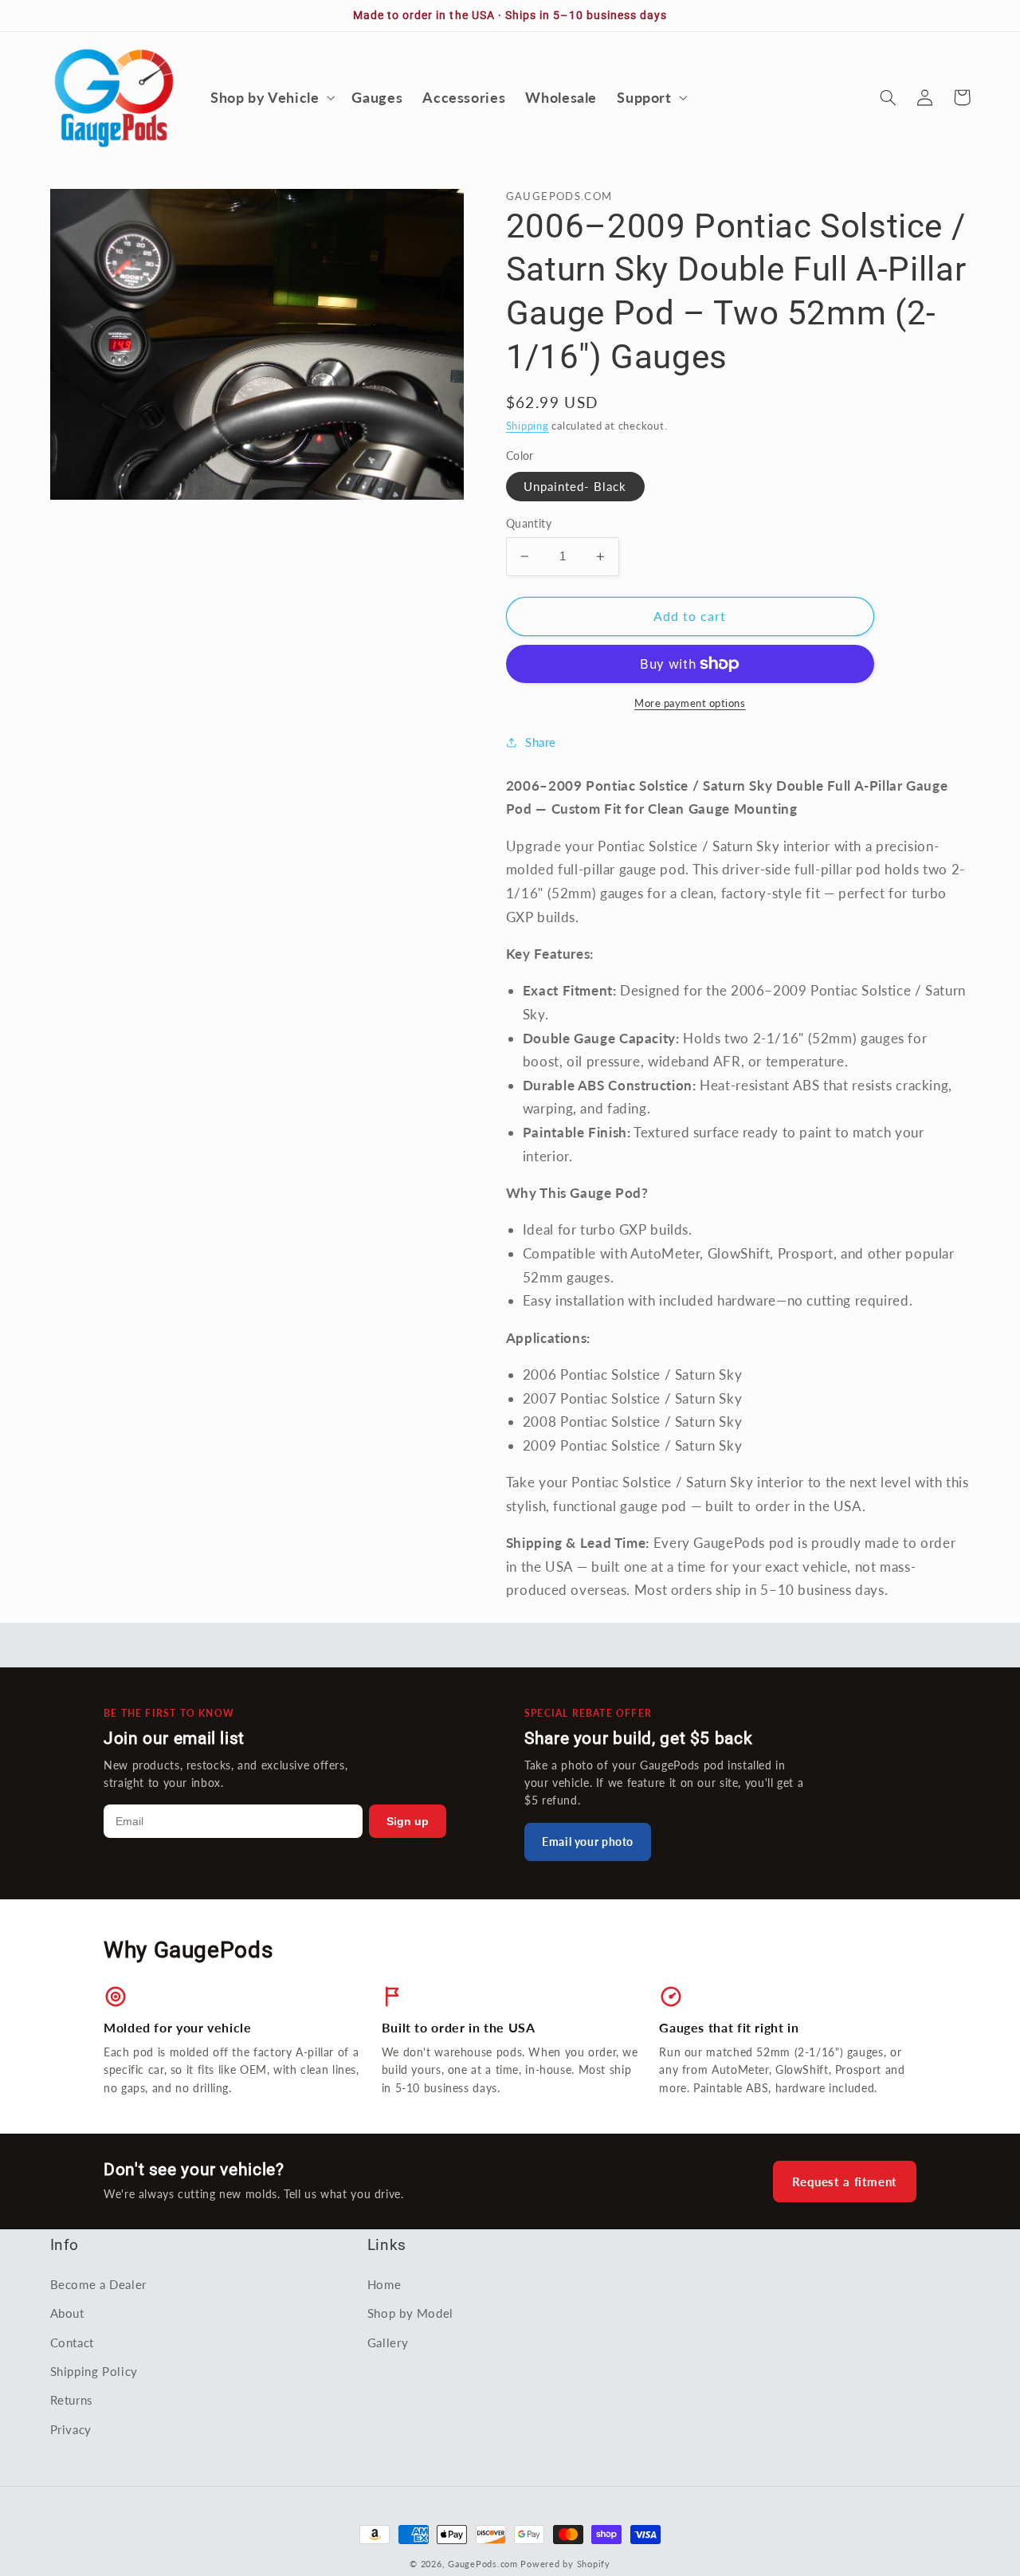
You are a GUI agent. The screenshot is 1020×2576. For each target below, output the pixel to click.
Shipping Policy (94, 2371)
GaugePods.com (483, 2564)
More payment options (690, 703)
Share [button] (541, 742)
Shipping (528, 426)
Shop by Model (410, 2313)
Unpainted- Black (575, 486)
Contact (72, 2342)
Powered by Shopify (565, 2564)
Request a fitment (845, 2181)
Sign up (408, 1821)
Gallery (388, 2342)
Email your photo (588, 1842)
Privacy (71, 2429)
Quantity (529, 524)
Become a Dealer (98, 2284)
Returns (72, 2400)
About (67, 2313)
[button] (271, 97)
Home (384, 2284)
